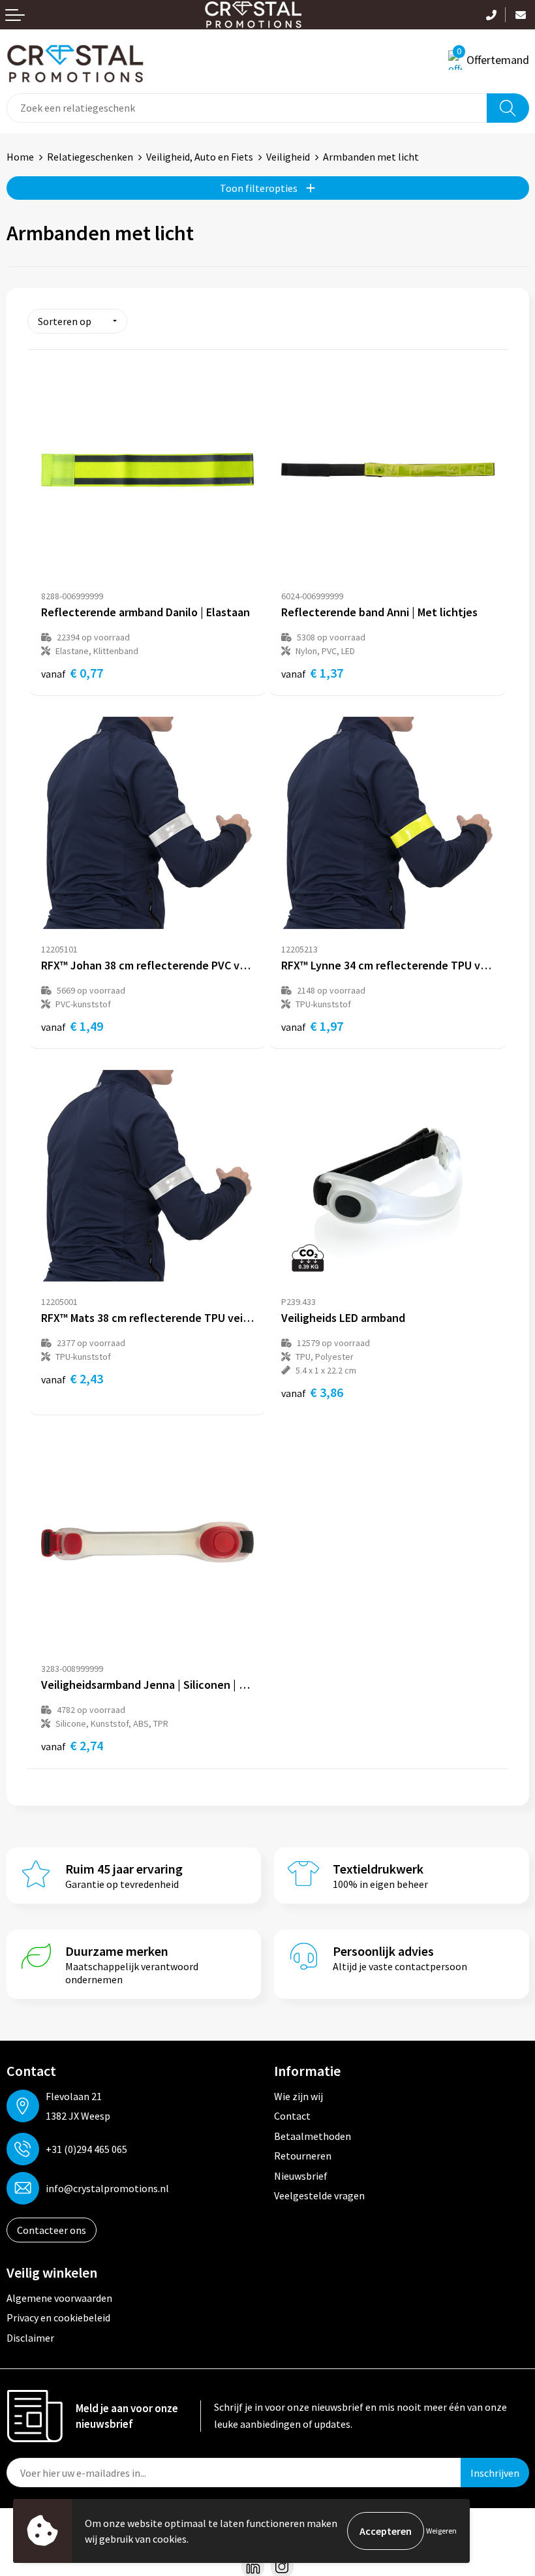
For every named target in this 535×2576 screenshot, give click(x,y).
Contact (292, 2116)
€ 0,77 (72, 673)
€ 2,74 (72, 1745)
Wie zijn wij (298, 2096)
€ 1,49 (72, 1026)
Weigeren (441, 2531)
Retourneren (303, 2156)
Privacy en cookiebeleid (58, 2317)
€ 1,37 (312, 673)
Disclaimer (30, 2338)
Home (20, 157)
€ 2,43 (72, 1378)
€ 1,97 (312, 1026)
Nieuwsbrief (301, 2176)
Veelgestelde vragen (319, 2195)
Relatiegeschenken (90, 157)
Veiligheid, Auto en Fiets (200, 157)
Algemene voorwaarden (59, 2298)
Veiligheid (288, 157)
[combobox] (247, 108)
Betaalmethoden (313, 2136)
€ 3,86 (312, 1392)
